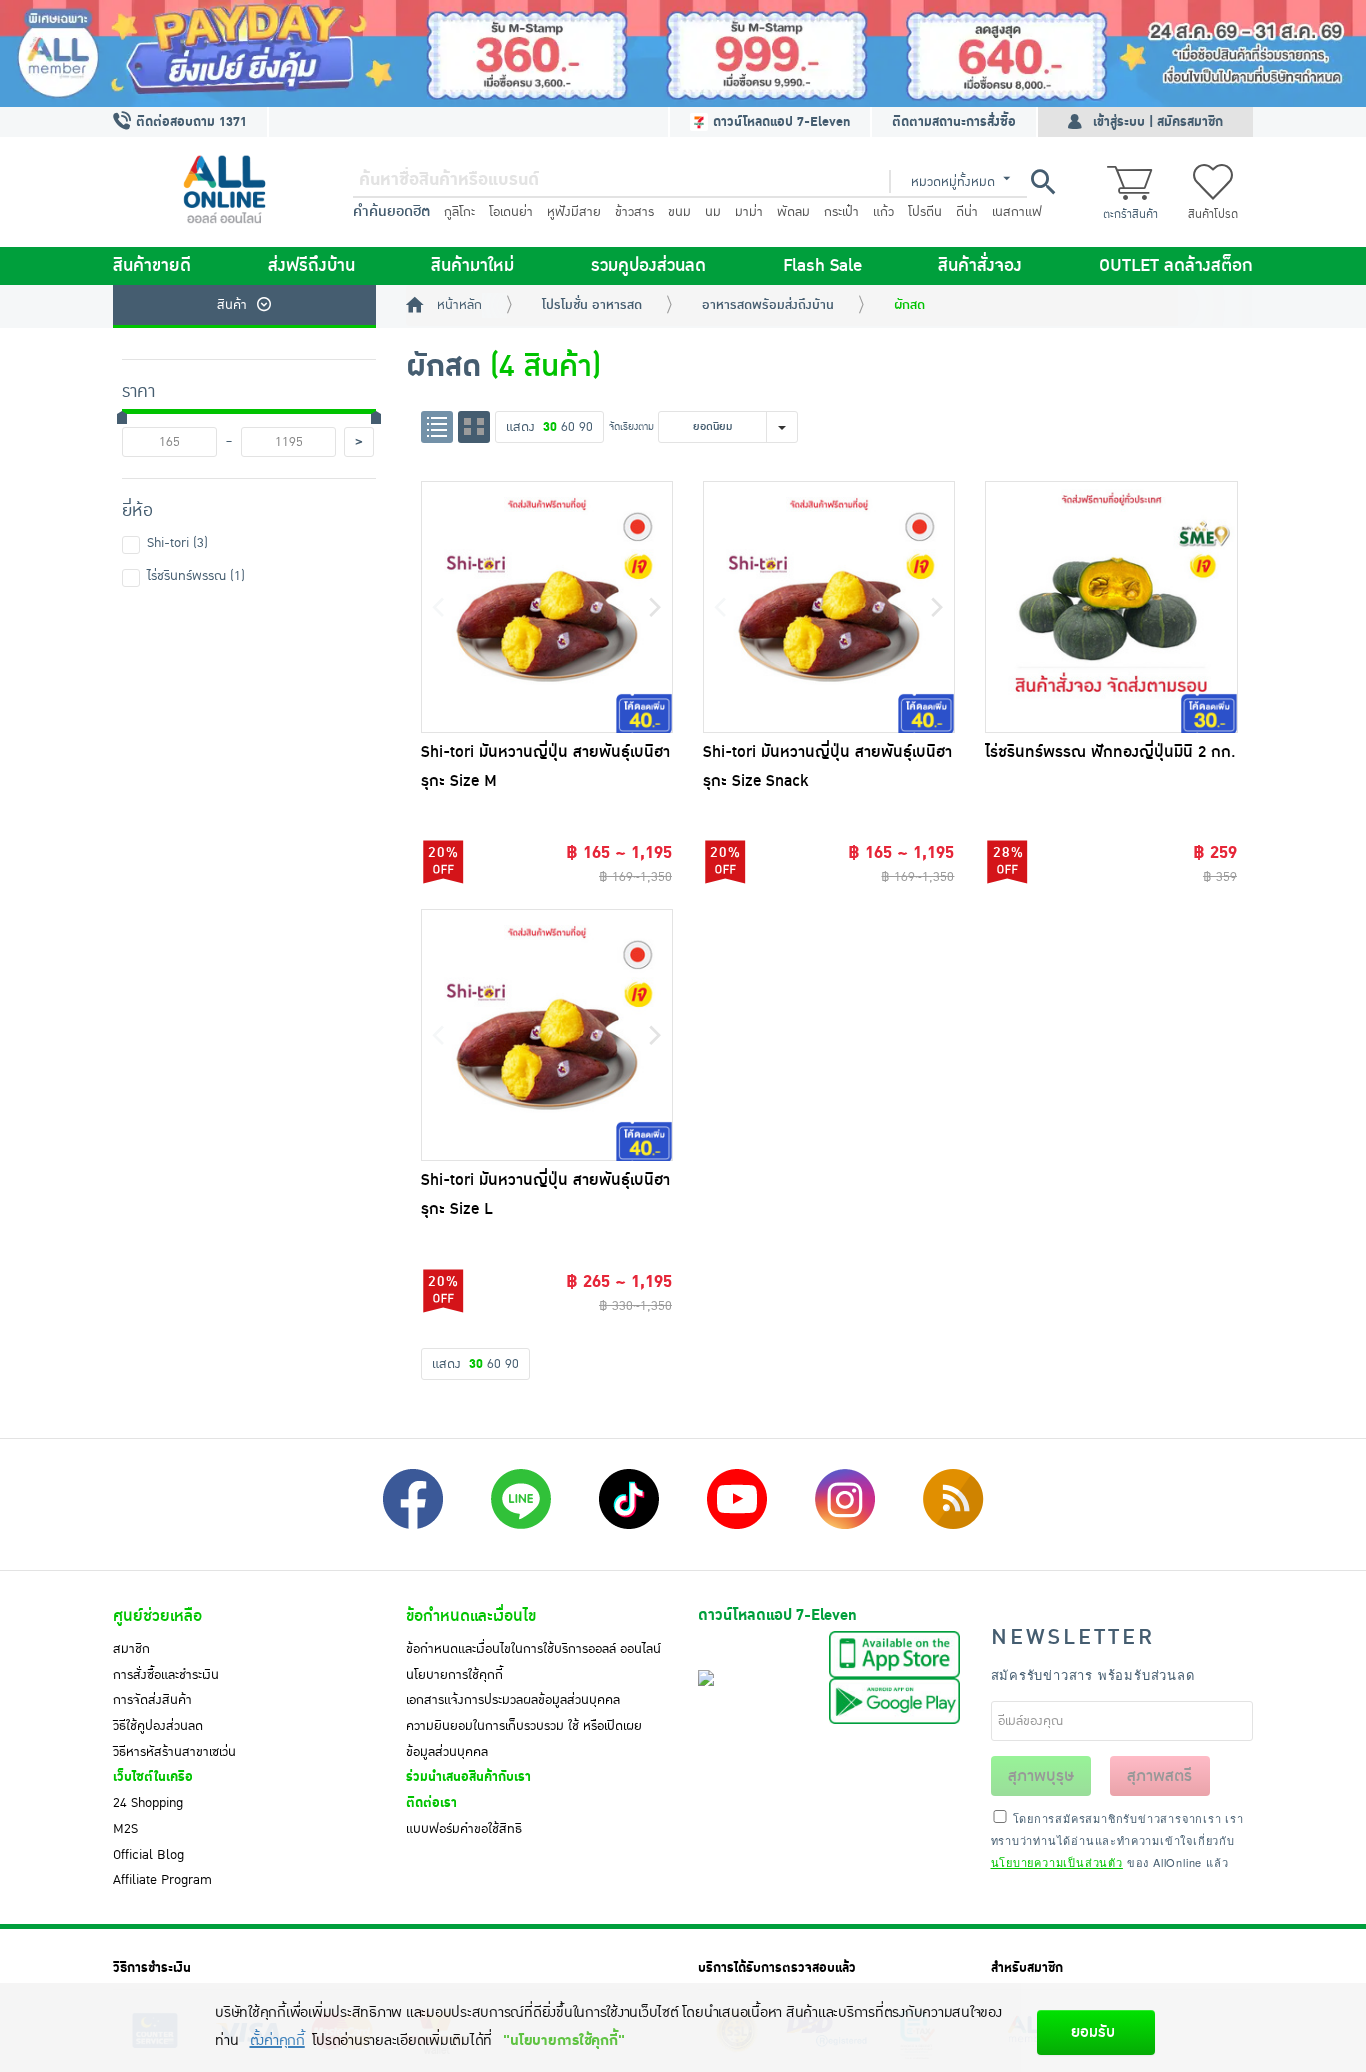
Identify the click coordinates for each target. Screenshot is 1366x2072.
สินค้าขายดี (152, 266)
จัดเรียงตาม (631, 426)
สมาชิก (131, 1649)
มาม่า (749, 212)
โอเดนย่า (511, 212)
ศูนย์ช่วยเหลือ (157, 1616)
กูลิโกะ (459, 212)
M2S (125, 1829)
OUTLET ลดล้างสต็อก (1176, 266)
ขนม (679, 212)
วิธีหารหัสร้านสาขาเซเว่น (174, 1752)
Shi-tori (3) (177, 543)
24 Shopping (148, 1803)
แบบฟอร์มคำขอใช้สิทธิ (464, 1829)
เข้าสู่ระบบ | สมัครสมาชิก (1158, 122)
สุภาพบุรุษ (1041, 1776)
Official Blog (148, 1855)
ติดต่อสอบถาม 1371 (189, 122)
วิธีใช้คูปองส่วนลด (158, 1726)
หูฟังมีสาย (574, 212)
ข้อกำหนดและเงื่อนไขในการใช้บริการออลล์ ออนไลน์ (533, 1649)
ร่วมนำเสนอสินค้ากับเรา (468, 1777)
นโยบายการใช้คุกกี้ (454, 1675)
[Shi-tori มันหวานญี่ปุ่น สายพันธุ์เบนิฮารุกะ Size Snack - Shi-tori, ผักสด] (829, 607)
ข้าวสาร (634, 212)
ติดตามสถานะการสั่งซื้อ (954, 122)
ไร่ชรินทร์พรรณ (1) (196, 576)
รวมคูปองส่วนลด (648, 266)
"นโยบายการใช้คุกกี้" (563, 2040)
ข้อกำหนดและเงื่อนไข (471, 1616)
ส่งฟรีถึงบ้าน (311, 266)
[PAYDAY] (683, 53)
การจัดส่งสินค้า (152, 1700)
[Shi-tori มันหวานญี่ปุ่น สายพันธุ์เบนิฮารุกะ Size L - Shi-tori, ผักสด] (547, 1035)
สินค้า (232, 305)
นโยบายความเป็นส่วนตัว (1057, 1862)
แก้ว (883, 212)
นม (713, 212)
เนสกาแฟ (1017, 212)
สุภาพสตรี (1159, 1776)
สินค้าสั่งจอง (980, 266)
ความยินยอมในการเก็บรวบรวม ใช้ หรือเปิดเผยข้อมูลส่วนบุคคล (524, 1739)
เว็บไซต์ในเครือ (153, 1777)
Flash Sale (822, 266)
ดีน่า (967, 212)
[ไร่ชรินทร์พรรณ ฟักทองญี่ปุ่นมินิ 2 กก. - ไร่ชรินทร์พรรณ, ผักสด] (1111, 607)
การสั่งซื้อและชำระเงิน (166, 1675)
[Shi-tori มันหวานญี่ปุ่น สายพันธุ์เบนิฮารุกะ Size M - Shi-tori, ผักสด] (547, 607)
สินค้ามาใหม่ (472, 266)
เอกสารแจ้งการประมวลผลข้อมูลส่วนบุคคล (513, 1700)
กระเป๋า (841, 212)
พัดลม (793, 212)
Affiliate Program (162, 1880)
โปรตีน (925, 212)
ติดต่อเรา (431, 1803)
